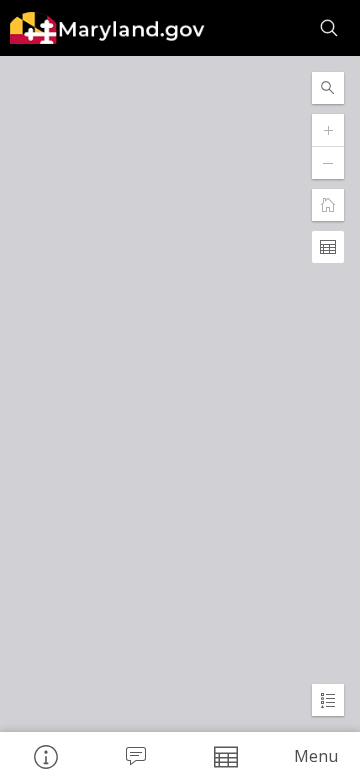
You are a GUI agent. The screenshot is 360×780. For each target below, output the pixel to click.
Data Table (225, 756)
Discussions (135, 756)
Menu (316, 756)
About (45, 756)
